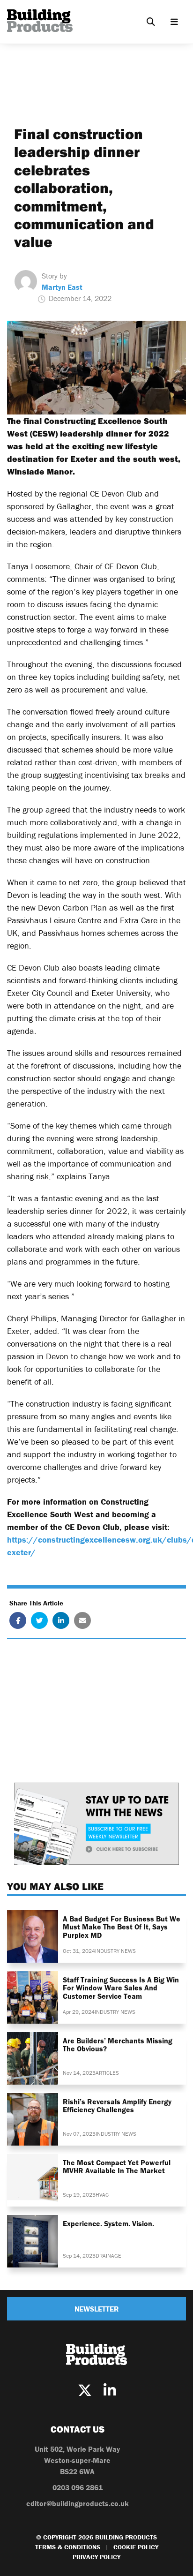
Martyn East (62, 287)
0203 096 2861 (78, 2487)
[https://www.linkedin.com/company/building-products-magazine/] (110, 2391)
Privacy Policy (96, 2557)
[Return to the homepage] (40, 21)
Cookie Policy (136, 2547)
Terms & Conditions (68, 2547)
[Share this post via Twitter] (39, 1620)
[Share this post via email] (82, 1620)
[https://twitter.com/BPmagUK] (85, 2391)
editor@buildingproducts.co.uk (78, 2503)
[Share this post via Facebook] (18, 1620)
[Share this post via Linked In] (61, 1620)
